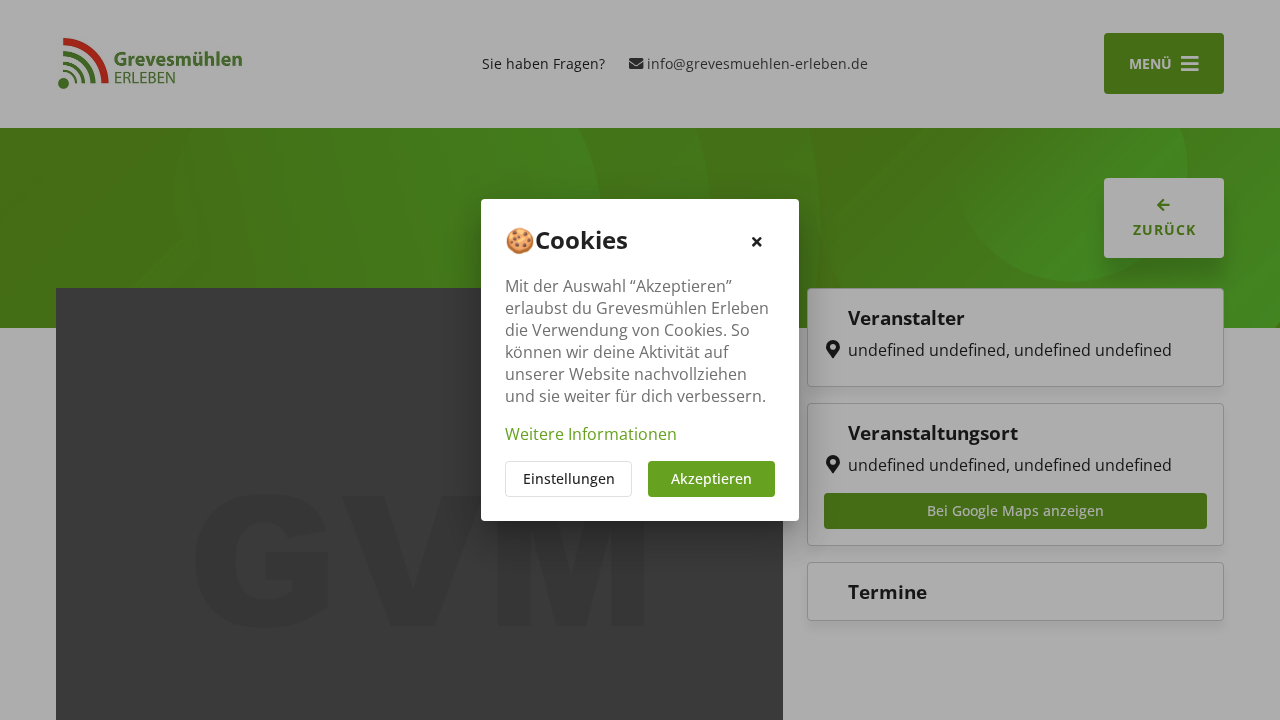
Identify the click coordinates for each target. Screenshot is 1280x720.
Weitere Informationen (591, 434)
